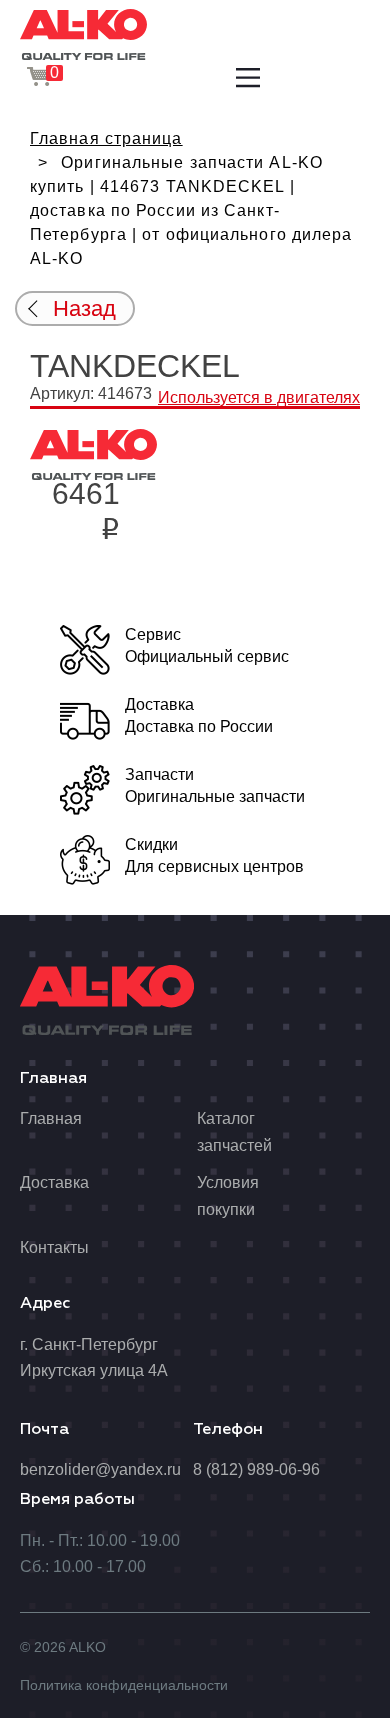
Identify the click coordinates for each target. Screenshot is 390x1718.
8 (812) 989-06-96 (256, 1469)
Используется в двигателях (259, 397)
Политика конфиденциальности (124, 1685)
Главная (51, 1118)
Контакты (54, 1247)
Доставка (54, 1182)
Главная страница (106, 138)
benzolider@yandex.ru (100, 1469)
